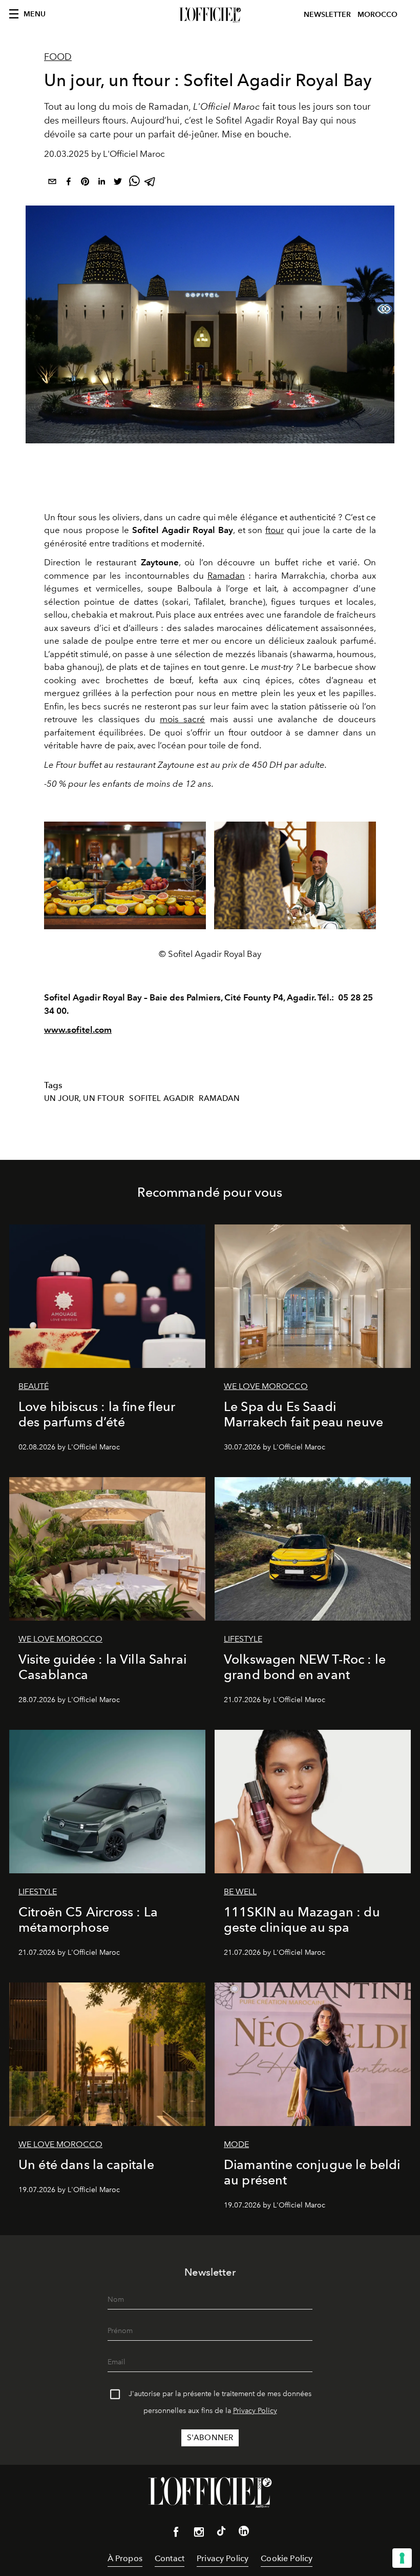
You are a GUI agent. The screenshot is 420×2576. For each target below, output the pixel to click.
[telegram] (151, 183)
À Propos (125, 2558)
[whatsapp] (134, 183)
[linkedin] (101, 183)
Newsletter (327, 15)
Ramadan (226, 576)
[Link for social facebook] (176, 2534)
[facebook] (69, 183)
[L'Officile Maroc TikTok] (221, 2533)
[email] (52, 183)
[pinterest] (85, 183)
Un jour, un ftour (84, 1098)
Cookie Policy (287, 2558)
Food (58, 57)
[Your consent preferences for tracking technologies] (402, 2558)
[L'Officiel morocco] (210, 15)
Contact (170, 2558)
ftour (275, 530)
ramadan (219, 1098)
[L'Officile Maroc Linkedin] (244, 2533)
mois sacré (182, 719)
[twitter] (118, 183)
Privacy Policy (255, 2411)
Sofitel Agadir (161, 1098)
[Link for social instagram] (199, 2534)
